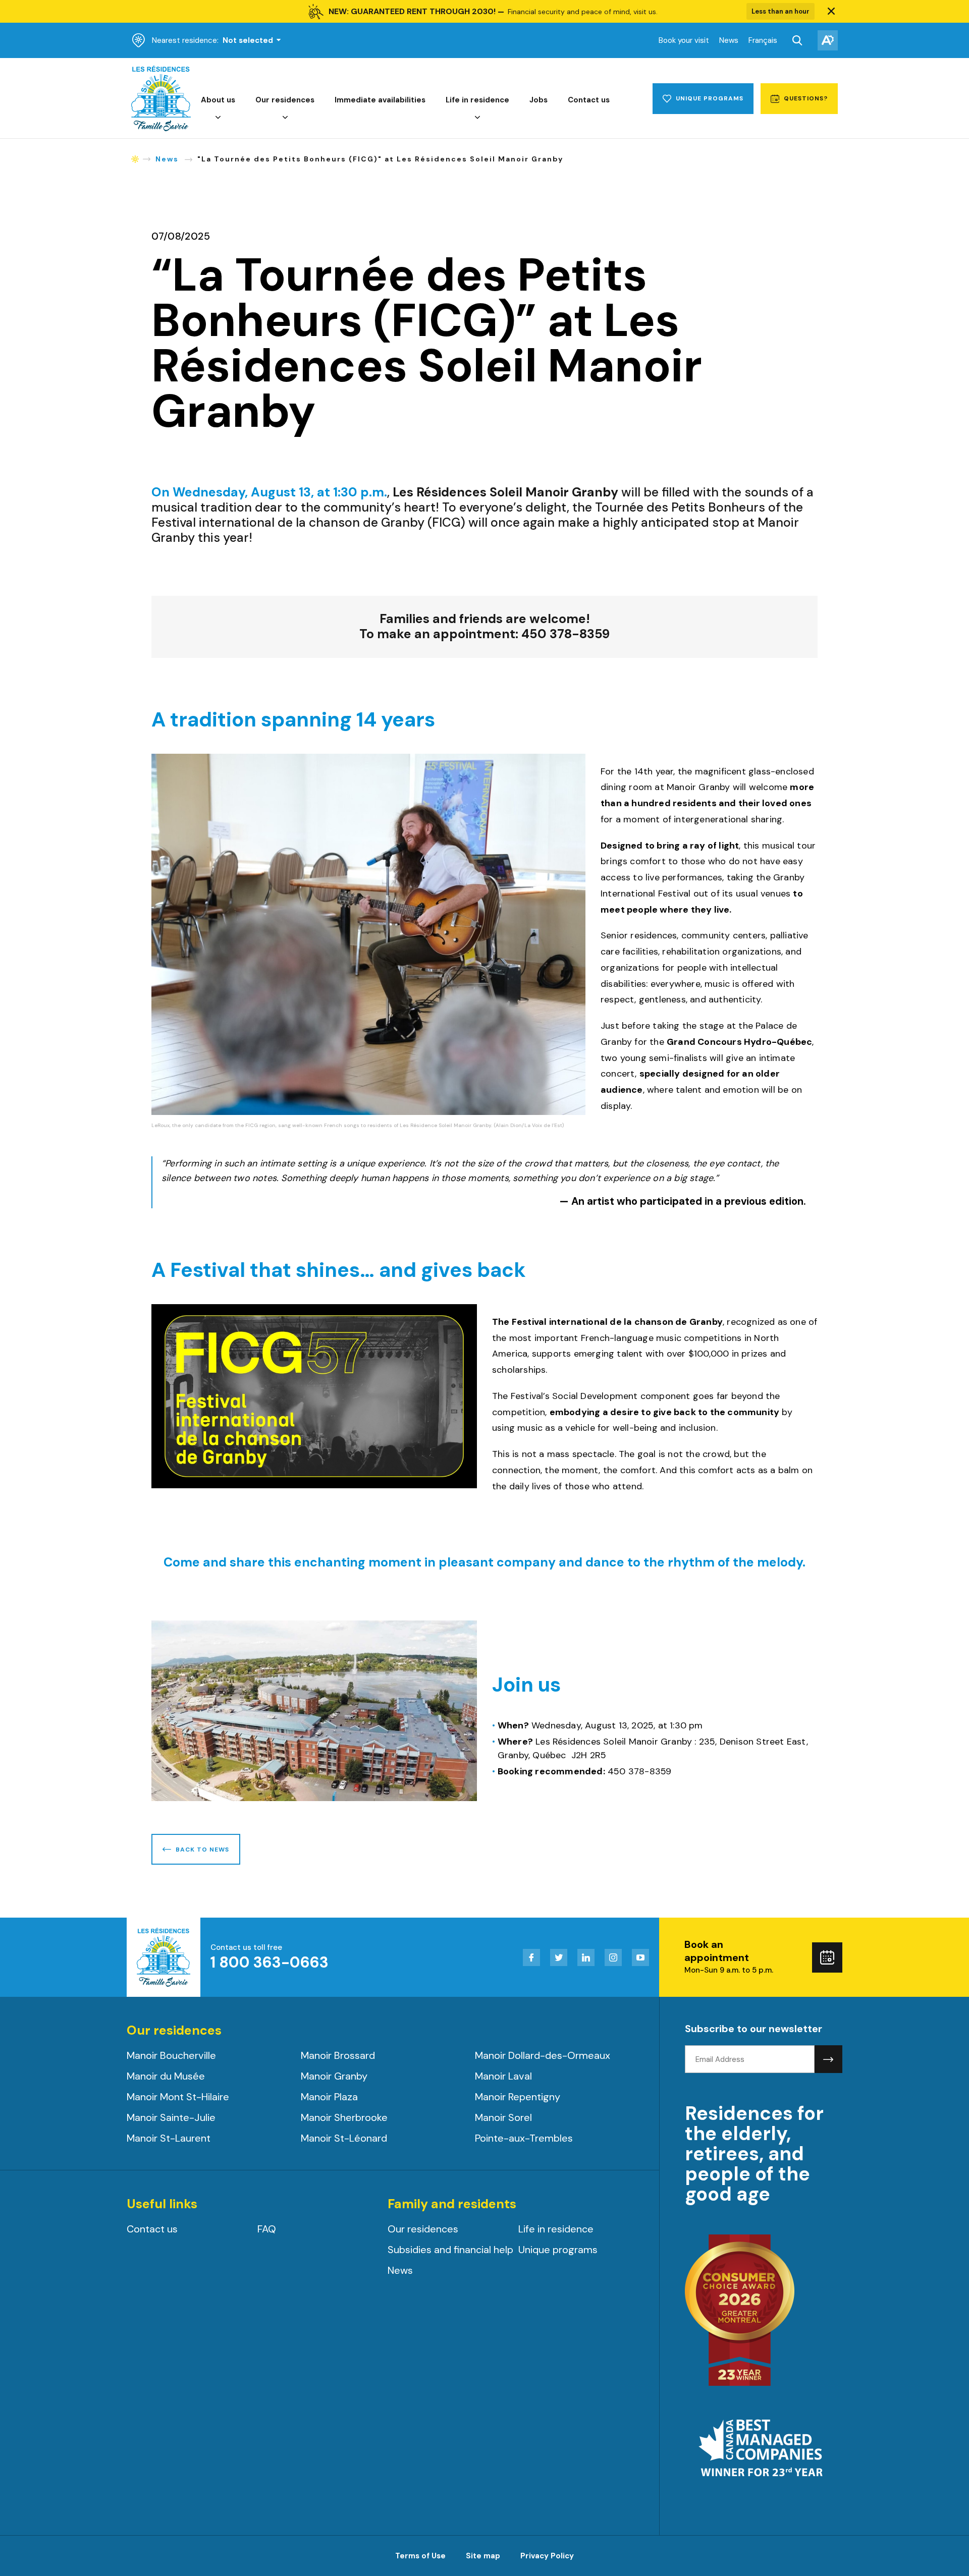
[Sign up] (828, 2059)
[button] (831, 12)
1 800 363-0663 (270, 1962)
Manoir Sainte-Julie (171, 2117)
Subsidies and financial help (450, 2250)
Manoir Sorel (503, 2117)
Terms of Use (420, 2556)
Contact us (589, 100)
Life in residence (477, 100)
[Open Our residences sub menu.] (285, 118)
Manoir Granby (334, 2076)
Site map (483, 2556)
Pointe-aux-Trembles (524, 2138)
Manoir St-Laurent (169, 2138)
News (729, 40)
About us (218, 100)
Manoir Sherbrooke (344, 2117)
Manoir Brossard (338, 2055)
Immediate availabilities (380, 100)
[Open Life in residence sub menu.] (477, 118)
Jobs (539, 100)
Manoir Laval (503, 2076)
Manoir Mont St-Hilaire (178, 2097)
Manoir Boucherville (171, 2055)
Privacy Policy (547, 2556)
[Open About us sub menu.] (218, 118)
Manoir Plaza (329, 2097)
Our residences (285, 100)
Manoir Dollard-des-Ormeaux (543, 2055)
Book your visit (684, 40)
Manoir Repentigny (518, 2097)
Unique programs (558, 2250)
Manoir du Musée (166, 2076)
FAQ (267, 2229)
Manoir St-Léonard (344, 2138)
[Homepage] (161, 129)
